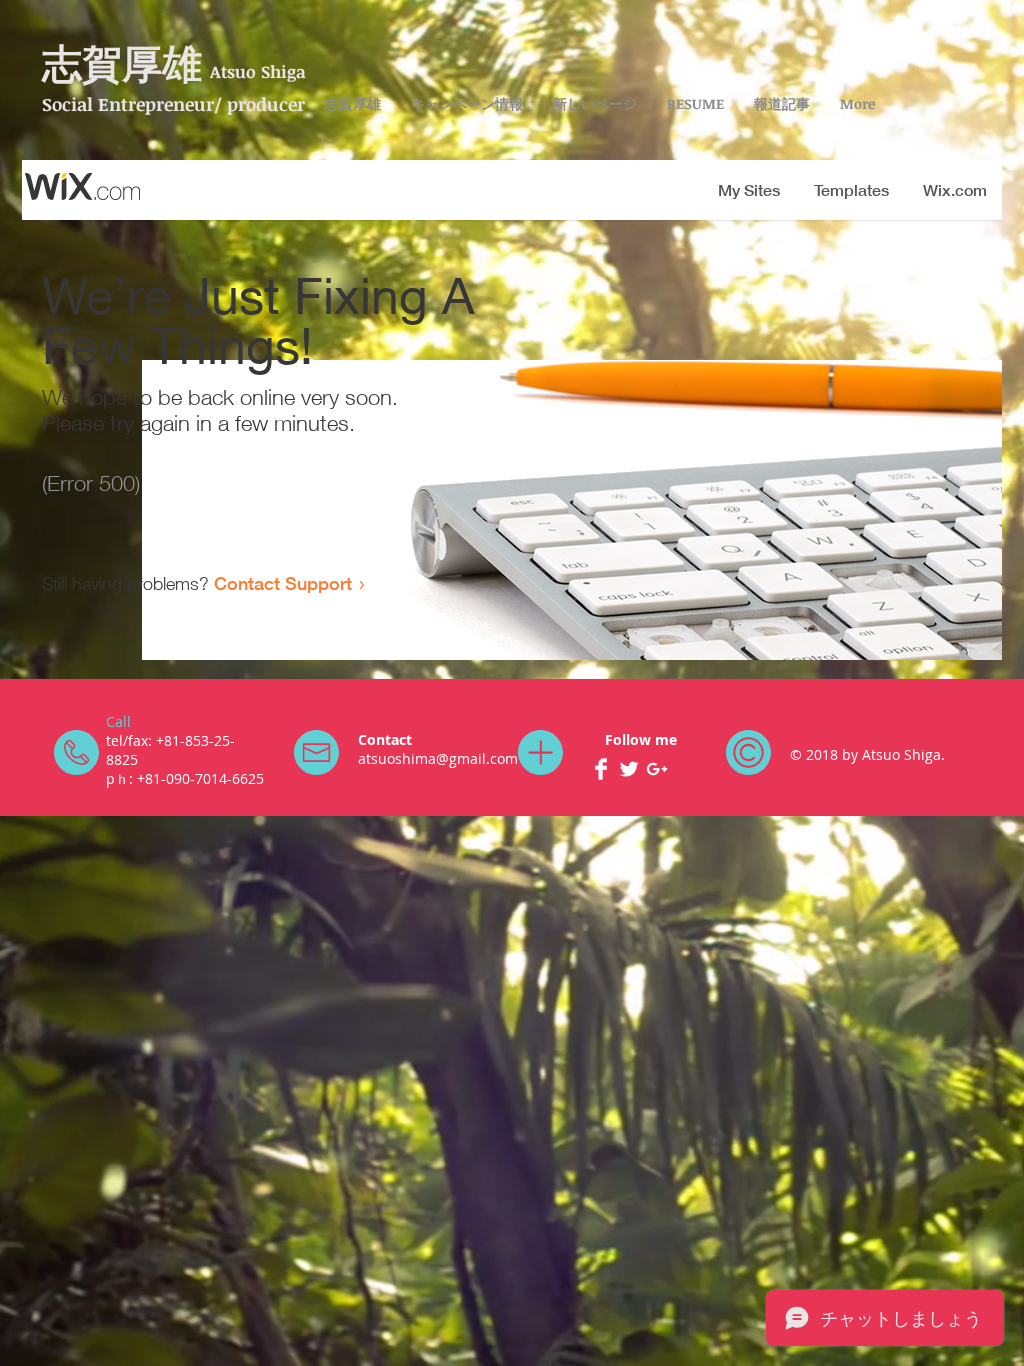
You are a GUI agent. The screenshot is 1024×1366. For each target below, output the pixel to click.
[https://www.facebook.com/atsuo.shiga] (601, 769)
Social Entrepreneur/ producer (173, 104)
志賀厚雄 (122, 64)
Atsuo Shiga (258, 71)
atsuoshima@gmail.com (438, 758)
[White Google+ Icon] (657, 769)
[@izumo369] (629, 769)
